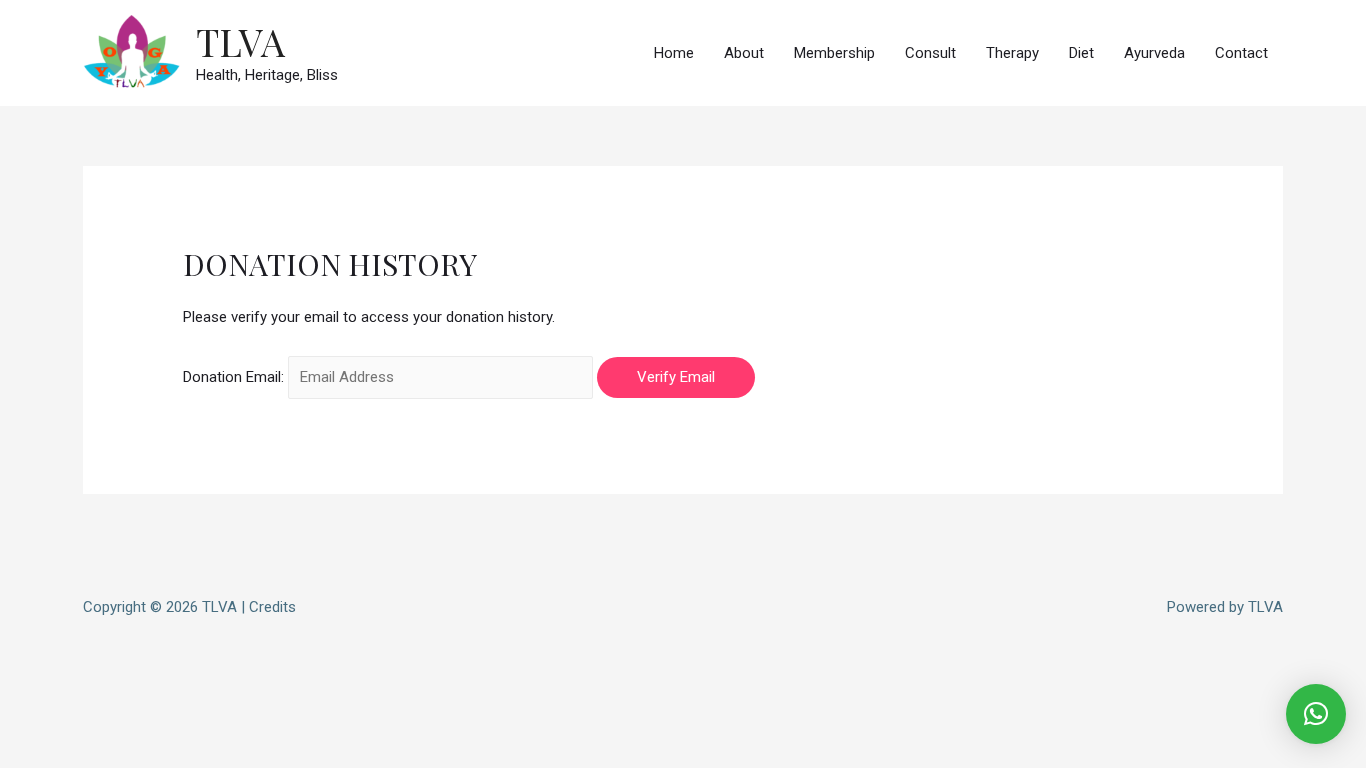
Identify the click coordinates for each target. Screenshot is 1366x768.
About (744, 53)
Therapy (1012, 53)
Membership (834, 53)
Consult (930, 53)
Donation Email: (233, 377)
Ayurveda (1154, 53)
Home (674, 53)
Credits (272, 607)
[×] (1316, 714)
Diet (1081, 53)
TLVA (240, 41)
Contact (1241, 53)
